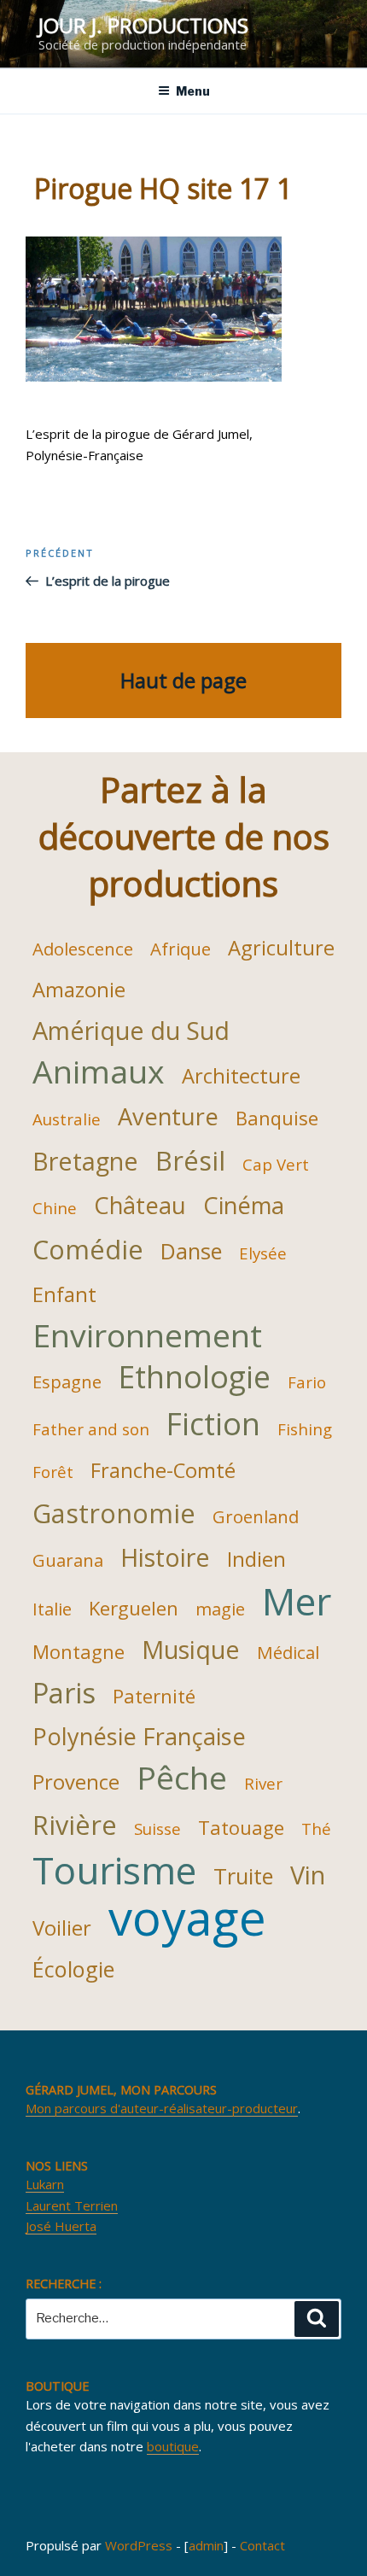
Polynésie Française (139, 1736)
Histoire (165, 1557)
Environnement (147, 1335)
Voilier (62, 1928)
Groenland (256, 1516)
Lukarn (45, 2184)
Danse (191, 1251)
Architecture (241, 1076)
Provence (76, 1782)
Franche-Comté (163, 1470)
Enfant (64, 1294)
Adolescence (83, 949)
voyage (187, 1917)
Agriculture (281, 948)
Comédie (88, 1249)
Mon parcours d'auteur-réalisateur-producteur (162, 2108)
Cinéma (244, 1205)
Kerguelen (134, 1608)
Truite (243, 1876)
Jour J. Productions (143, 25)
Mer (297, 1601)
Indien (256, 1559)
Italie (52, 1609)
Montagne (79, 1651)
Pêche (182, 1778)
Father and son (91, 1429)
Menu (193, 91)
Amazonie (79, 990)
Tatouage (241, 1827)
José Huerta (61, 2226)
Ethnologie (195, 1376)
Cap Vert (276, 1164)
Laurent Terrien (72, 2205)
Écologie (73, 1969)
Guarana (68, 1560)
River (263, 1783)
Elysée (263, 1253)
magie (220, 1609)
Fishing (305, 1429)
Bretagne (85, 1161)
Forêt (53, 1472)
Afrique (181, 949)
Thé (316, 1828)
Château (140, 1205)
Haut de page (183, 680)
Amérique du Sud (131, 1030)
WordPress (139, 2545)
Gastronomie (114, 1513)
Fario (307, 1382)
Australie (67, 1119)
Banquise (277, 1118)
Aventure (168, 1116)
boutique (173, 2446)
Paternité (154, 1696)
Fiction (213, 1423)
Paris (64, 1693)
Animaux (99, 1072)
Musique (191, 1649)
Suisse (157, 1828)
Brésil (190, 1160)
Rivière (75, 1825)
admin (206, 2545)
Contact (262, 2545)
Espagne (67, 1381)
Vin (308, 1875)
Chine (55, 1208)
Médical (288, 1652)
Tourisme (114, 1870)
